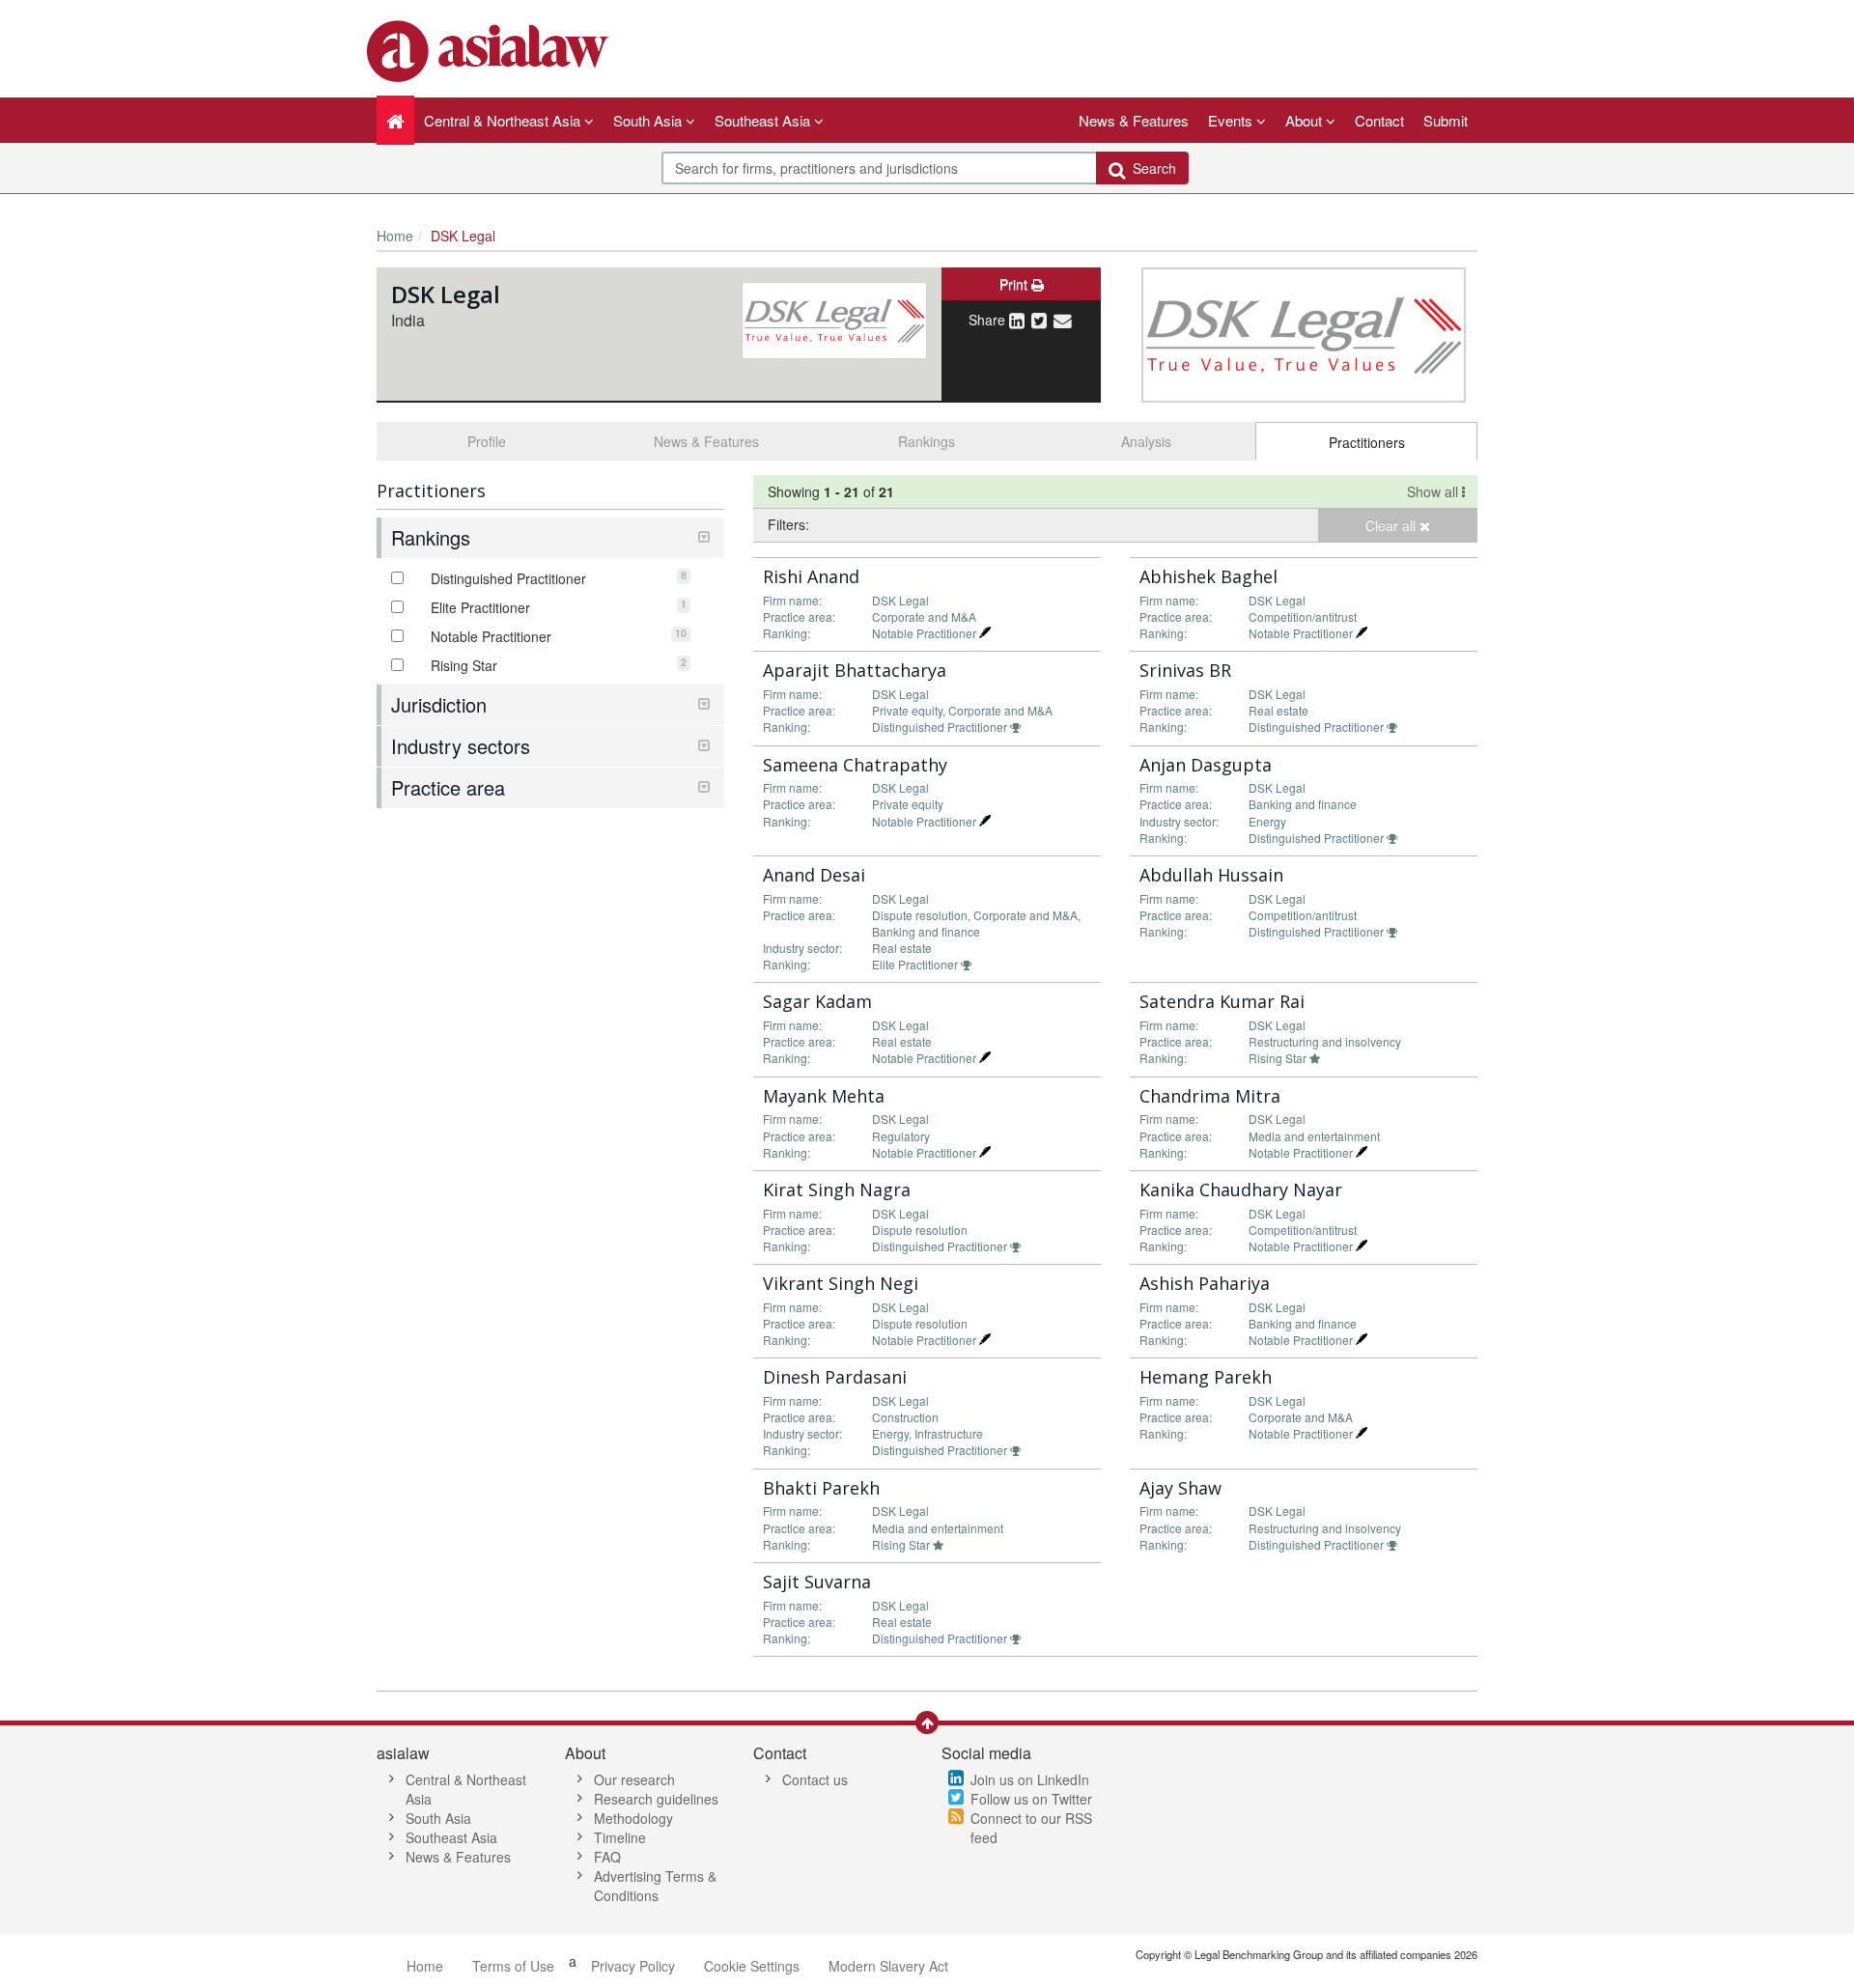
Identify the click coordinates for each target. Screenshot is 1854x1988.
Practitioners (1367, 442)
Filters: (788, 524)
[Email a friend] (1063, 320)
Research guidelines (656, 1799)
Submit (1446, 120)
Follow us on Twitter (1031, 1799)
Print (1015, 284)
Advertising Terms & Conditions (655, 1886)
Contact (1379, 120)
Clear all (1392, 525)
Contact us (815, 1779)
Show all (1434, 491)
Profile (487, 441)
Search (1151, 168)
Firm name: (792, 600)
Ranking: (787, 633)
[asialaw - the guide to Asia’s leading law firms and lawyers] (490, 49)
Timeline (620, 1837)
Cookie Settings (752, 1966)
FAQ (607, 1857)
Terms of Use (513, 1966)
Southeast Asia (451, 1837)
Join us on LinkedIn (1030, 1779)
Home (395, 236)
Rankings (927, 441)
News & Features (1134, 120)
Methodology (633, 1818)
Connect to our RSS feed (1031, 1828)
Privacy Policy (633, 1966)
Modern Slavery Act (888, 1966)
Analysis (1146, 441)
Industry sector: (1179, 821)
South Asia (438, 1818)
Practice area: (799, 616)
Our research (634, 1779)
